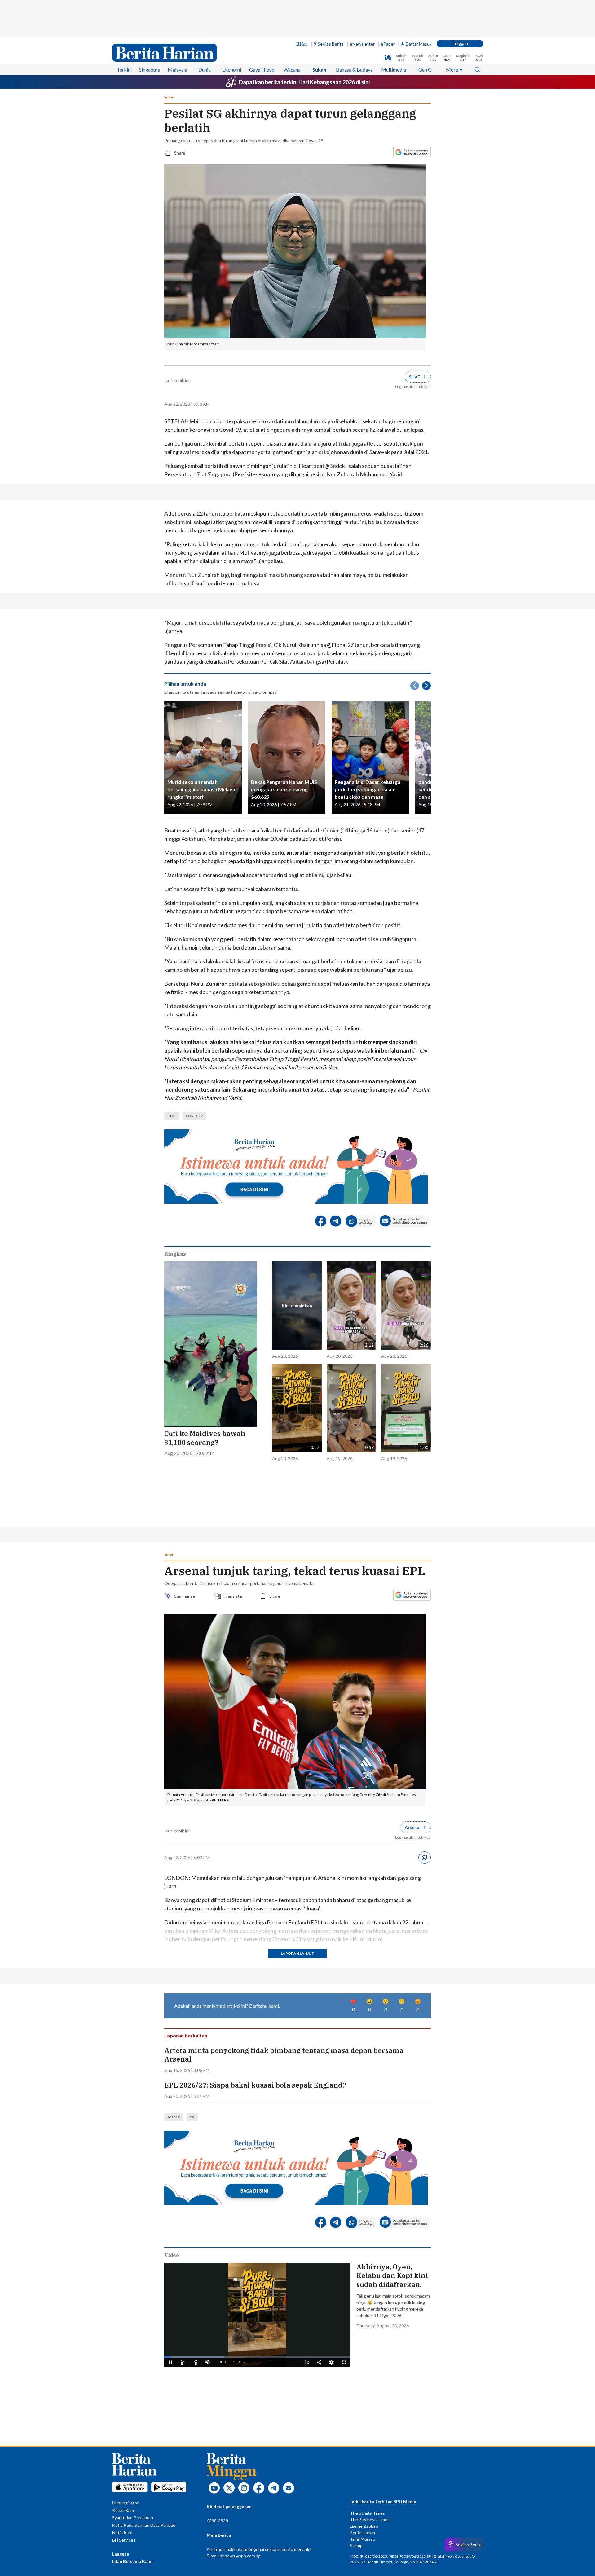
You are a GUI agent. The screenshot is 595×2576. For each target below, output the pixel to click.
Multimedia (394, 70)
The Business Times (370, 2519)
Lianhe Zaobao (364, 2526)
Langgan (460, 43)
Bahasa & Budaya (354, 70)
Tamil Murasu (363, 2539)
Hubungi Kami (126, 2503)
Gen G (425, 70)
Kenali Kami (123, 2510)
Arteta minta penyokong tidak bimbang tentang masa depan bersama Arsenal (284, 2055)
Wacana (292, 70)
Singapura (150, 70)
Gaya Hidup (262, 70)
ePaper (388, 44)
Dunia (205, 70)
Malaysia (177, 70)
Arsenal (174, 2117)
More (452, 70)
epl (192, 2117)
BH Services (124, 2540)
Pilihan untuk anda (185, 684)
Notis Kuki (122, 2532)
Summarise (186, 1596)
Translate (233, 1596)
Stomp (356, 2545)
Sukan (319, 70)
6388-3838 (217, 2521)
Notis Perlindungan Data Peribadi (144, 2525)
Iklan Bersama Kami (132, 2561)
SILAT (172, 1116)
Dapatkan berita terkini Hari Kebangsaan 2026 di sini (304, 82)
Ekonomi (232, 70)
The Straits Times (367, 2513)
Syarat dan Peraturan (133, 2518)
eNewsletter (362, 44)
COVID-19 (194, 1116)
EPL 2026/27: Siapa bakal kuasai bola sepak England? (255, 2085)
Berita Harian (362, 2532)
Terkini (124, 70)
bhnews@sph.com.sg (240, 2556)
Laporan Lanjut (297, 1953)
